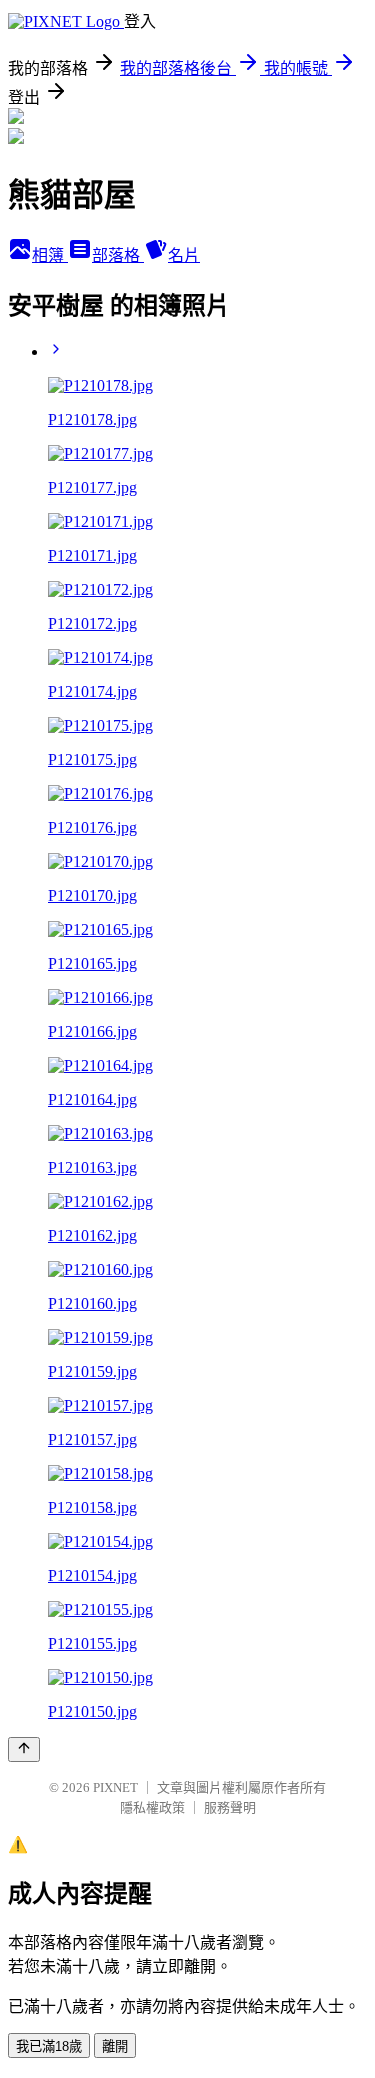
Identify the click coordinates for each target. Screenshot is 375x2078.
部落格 (118, 255)
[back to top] (24, 1749)
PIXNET (115, 1787)
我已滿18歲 (49, 2046)
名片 (184, 255)
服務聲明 (230, 1807)
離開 (115, 2046)
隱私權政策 (152, 1807)
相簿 (50, 255)
